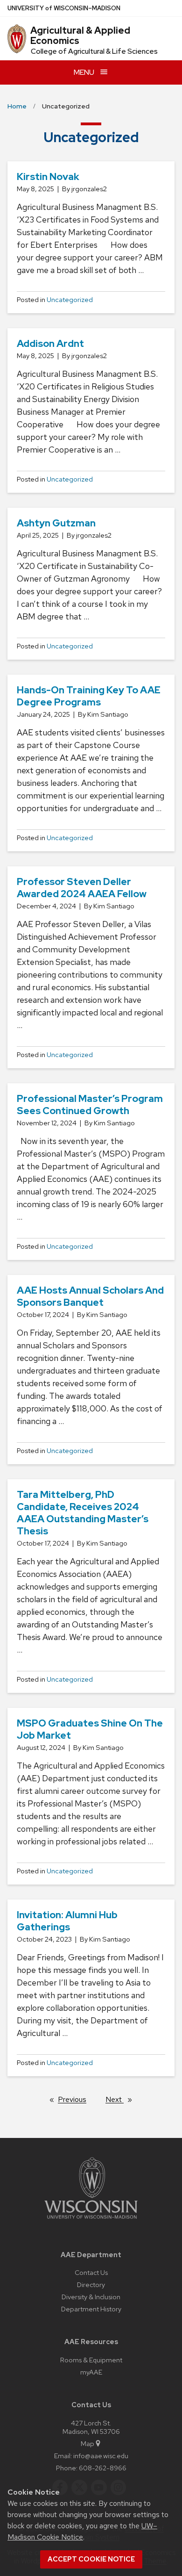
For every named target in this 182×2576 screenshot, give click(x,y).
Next (123, 2099)
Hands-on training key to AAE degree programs (89, 696)
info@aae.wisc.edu (101, 2456)
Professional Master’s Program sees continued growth (90, 1105)
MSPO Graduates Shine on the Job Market (90, 1729)
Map (87, 2443)
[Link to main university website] (91, 2220)
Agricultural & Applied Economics (80, 36)
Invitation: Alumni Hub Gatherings (67, 1921)
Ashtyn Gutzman (56, 523)
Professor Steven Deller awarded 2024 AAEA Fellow (82, 888)
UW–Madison (64, 8)
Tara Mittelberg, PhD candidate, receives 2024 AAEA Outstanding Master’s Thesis (83, 1513)
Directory (91, 2285)
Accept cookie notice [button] (91, 2559)
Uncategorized (70, 300)
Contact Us (91, 2272)
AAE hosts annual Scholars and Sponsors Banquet (90, 1296)
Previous (77, 2099)
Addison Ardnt (50, 343)
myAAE (91, 2372)
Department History (91, 2309)
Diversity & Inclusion (91, 2297)
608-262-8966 (103, 2468)
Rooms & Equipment (91, 2360)
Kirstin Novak (48, 176)
